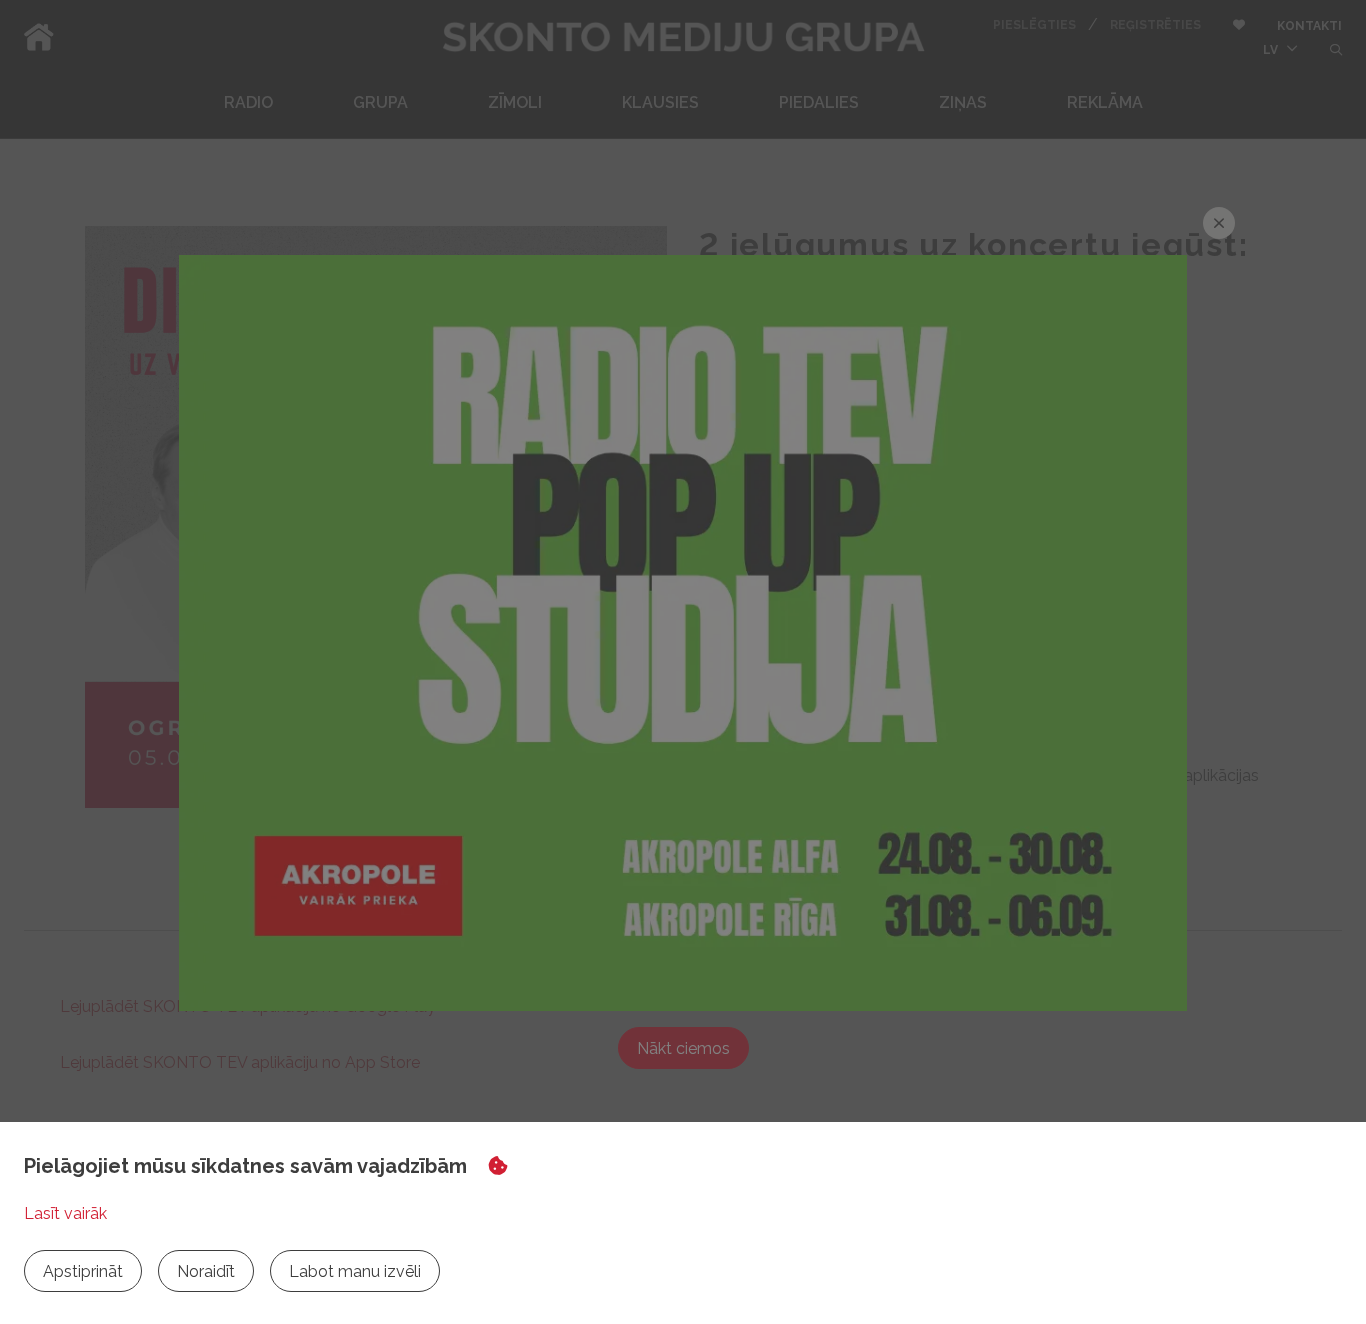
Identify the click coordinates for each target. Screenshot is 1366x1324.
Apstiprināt (83, 1271)
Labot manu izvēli (355, 1271)
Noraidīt (206, 1271)
